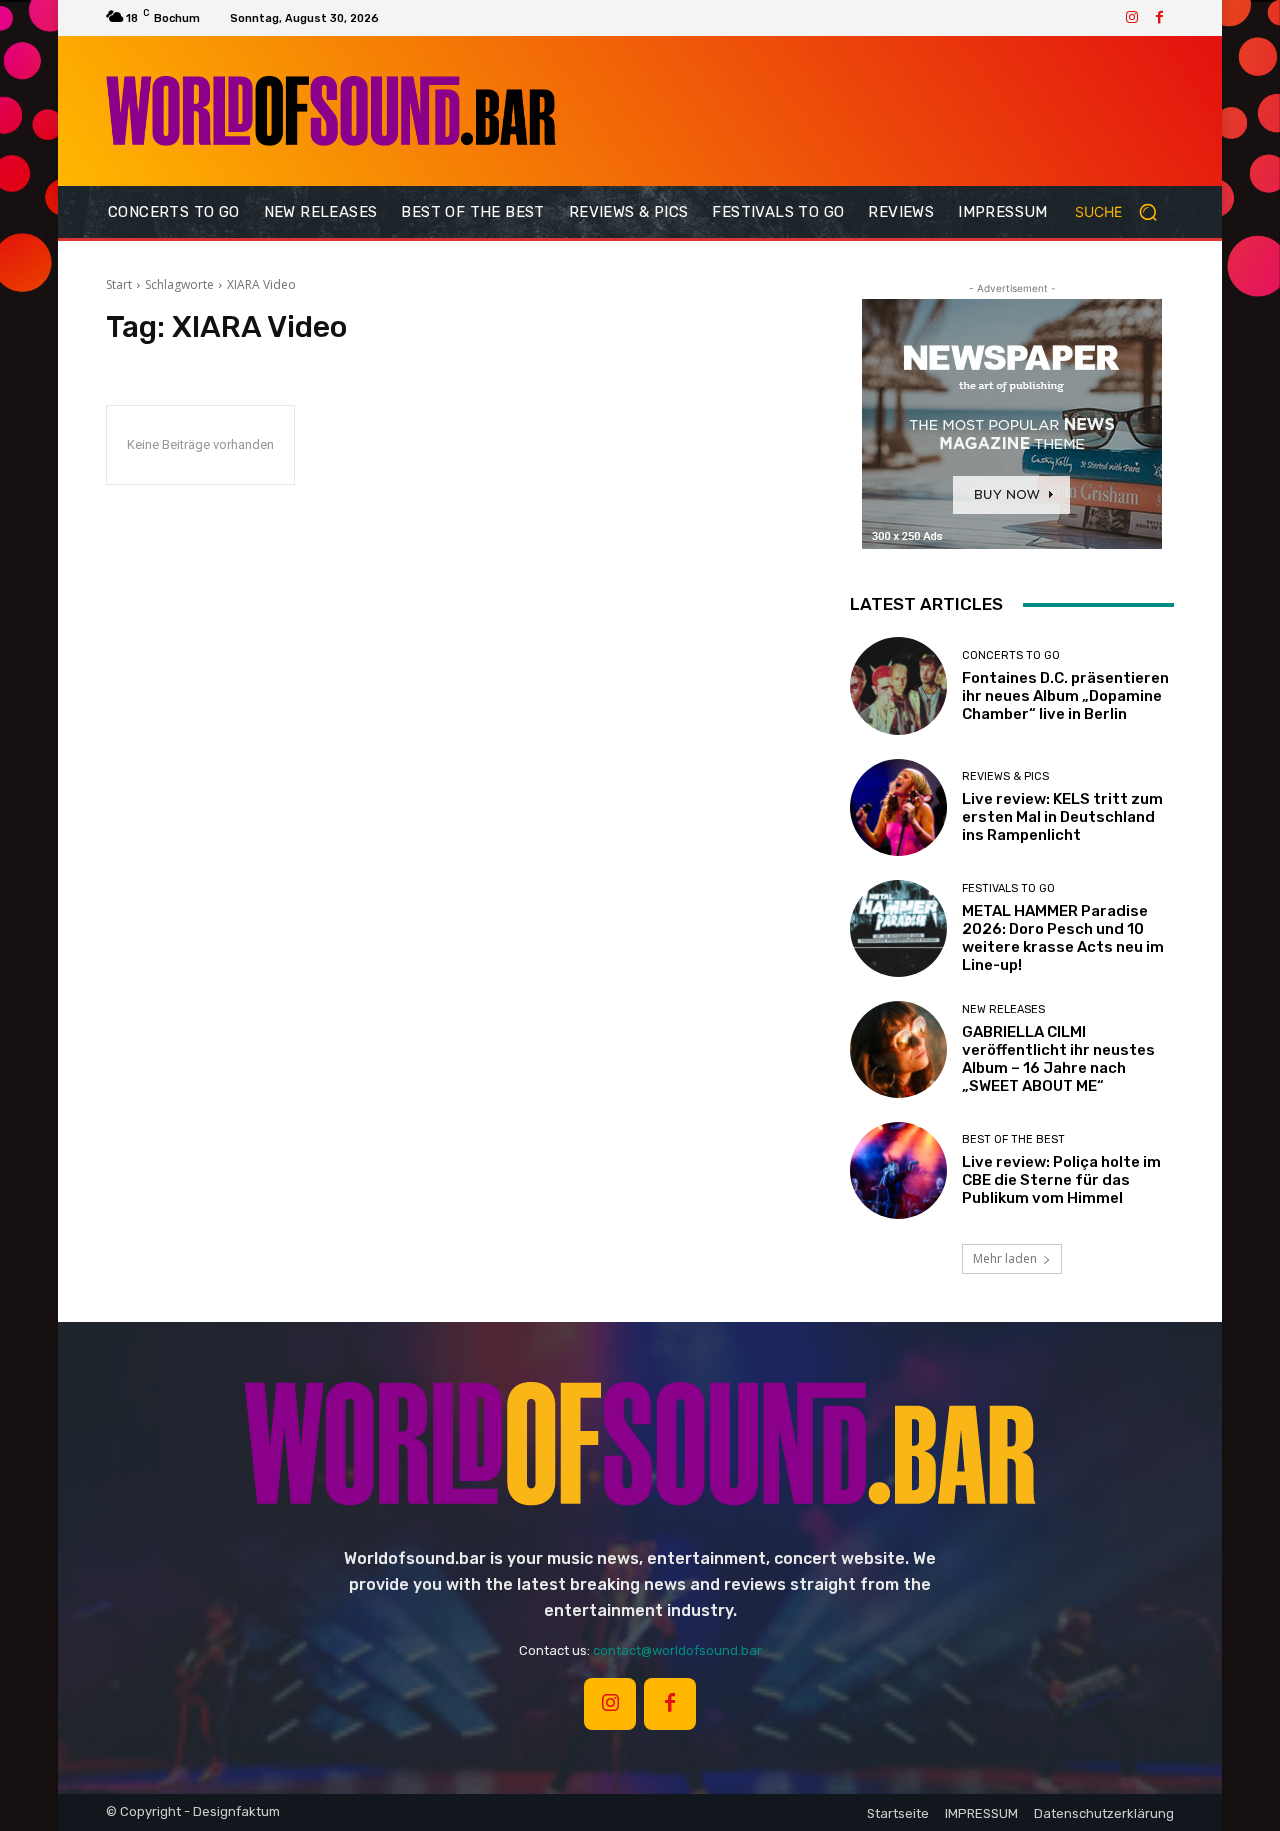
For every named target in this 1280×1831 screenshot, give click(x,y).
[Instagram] (1132, 18)
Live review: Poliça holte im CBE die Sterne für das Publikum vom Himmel (1061, 1180)
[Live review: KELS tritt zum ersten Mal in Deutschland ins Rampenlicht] (898, 807)
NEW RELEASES (1003, 1009)
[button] (1124, 212)
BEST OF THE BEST (1013, 1139)
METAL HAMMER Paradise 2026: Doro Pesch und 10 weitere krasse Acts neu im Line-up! (1063, 938)
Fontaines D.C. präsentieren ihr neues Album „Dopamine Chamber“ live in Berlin (1065, 696)
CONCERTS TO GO (1011, 655)
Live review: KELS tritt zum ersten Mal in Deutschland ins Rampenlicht (1062, 817)
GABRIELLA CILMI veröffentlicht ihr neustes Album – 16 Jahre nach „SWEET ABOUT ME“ (1058, 1059)
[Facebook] (1160, 18)
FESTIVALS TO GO (1008, 888)
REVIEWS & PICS (1005, 776)
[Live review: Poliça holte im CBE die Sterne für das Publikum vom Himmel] (898, 1170)
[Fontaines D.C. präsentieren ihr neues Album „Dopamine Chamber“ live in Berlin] (898, 685)
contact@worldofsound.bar (677, 1650)
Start (119, 284)
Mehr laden (1005, 1258)
